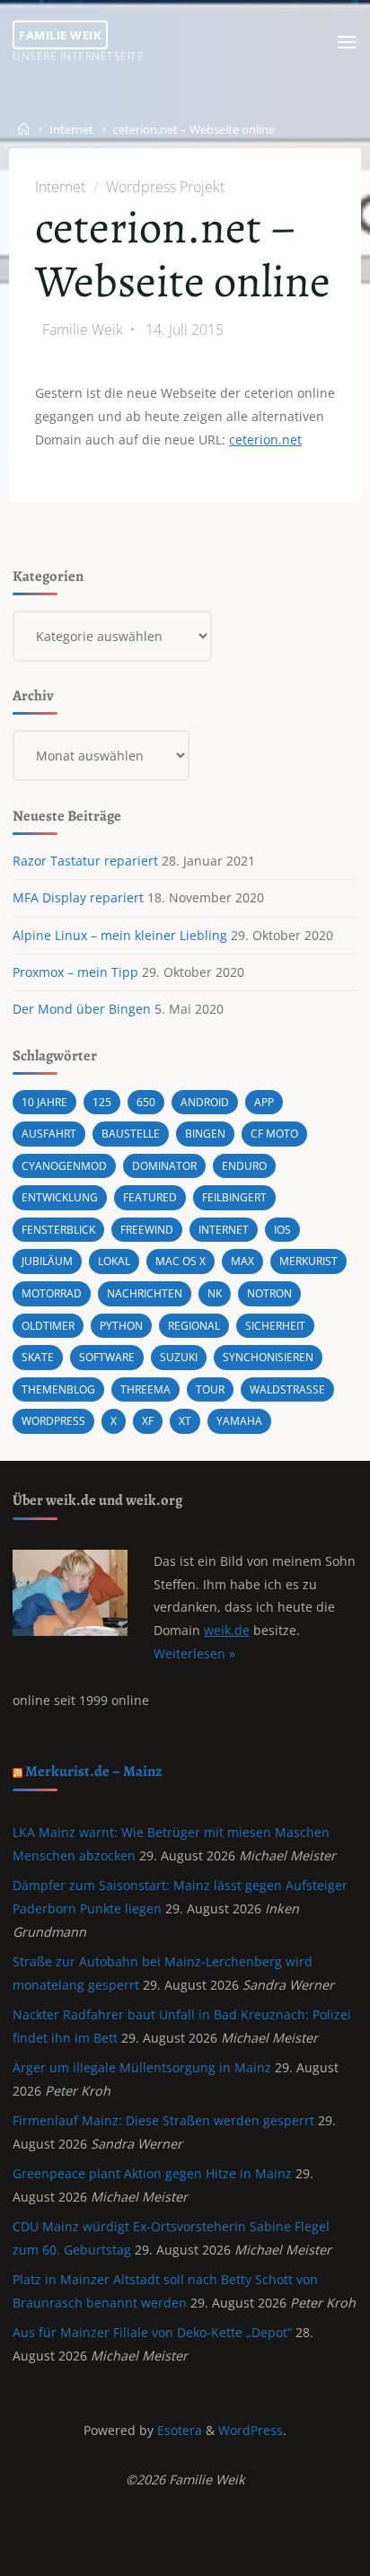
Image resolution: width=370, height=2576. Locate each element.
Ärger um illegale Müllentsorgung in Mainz (142, 2067)
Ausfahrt (49, 1134)
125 (102, 1102)
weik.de (227, 1630)
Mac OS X (181, 1261)
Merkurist (308, 1261)
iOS (282, 1230)
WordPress (251, 2430)
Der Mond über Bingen (82, 1009)
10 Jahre (44, 1102)
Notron (269, 1293)
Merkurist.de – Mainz (94, 1771)
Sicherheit (275, 1326)
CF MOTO (274, 1134)
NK (215, 1293)
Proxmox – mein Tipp (75, 972)
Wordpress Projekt (164, 187)
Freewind (147, 1230)
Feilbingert (234, 1197)
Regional (194, 1326)
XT (185, 1421)
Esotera (178, 2430)
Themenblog (58, 1389)
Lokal (114, 1261)
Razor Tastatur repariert (85, 861)
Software (107, 1357)
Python (121, 1326)
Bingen (205, 1134)
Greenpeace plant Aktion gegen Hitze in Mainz (152, 2173)
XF (148, 1421)
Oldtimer (48, 1326)
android (205, 1102)
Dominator (164, 1166)
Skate (38, 1357)
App (264, 1102)
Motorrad (52, 1293)
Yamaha (239, 1421)
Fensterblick (58, 1230)
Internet (71, 130)
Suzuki (179, 1357)
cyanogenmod (64, 1166)
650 (146, 1102)
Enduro (244, 1166)
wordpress (53, 1421)
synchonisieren (268, 1357)
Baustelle (131, 1134)
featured (150, 1197)
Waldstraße (287, 1389)
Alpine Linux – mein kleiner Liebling (120, 935)
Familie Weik (60, 34)
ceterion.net (265, 440)
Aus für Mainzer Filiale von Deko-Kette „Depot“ (152, 2332)
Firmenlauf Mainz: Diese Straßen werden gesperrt (163, 2120)
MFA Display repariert (78, 897)
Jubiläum (47, 1261)
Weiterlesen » (194, 1653)
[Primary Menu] (347, 43)
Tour (210, 1389)
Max (242, 1261)
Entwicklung (60, 1197)
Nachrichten (145, 1293)
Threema (145, 1389)
